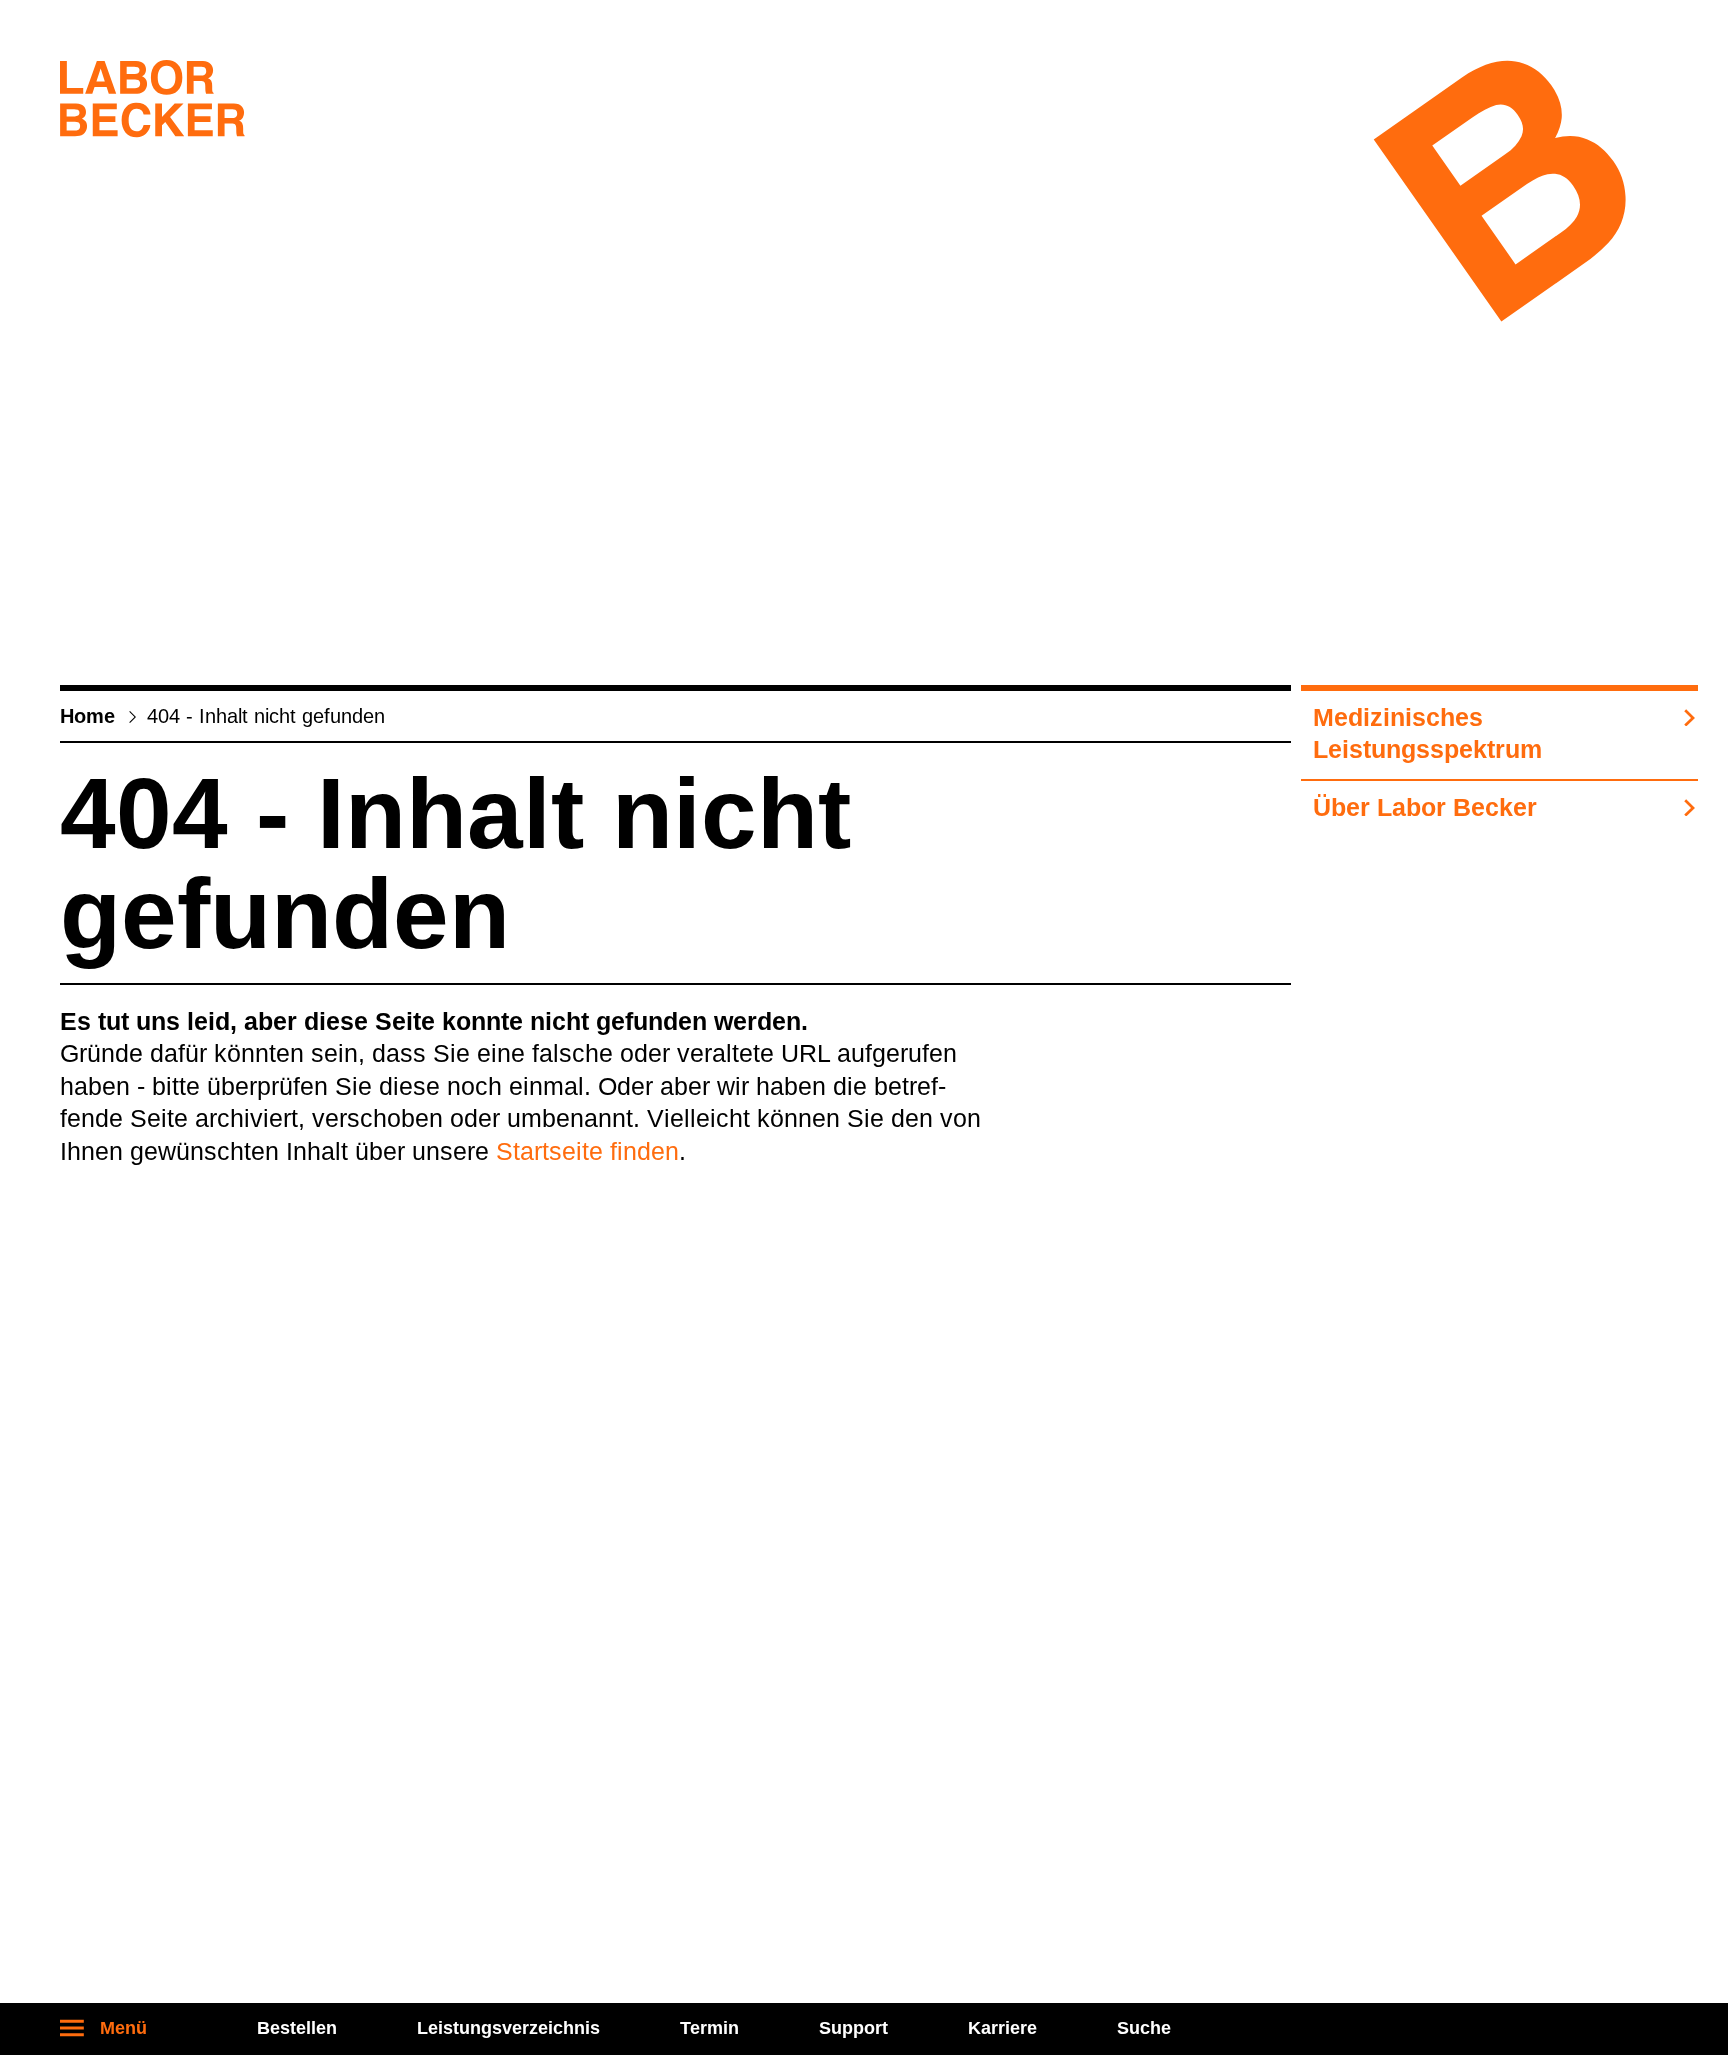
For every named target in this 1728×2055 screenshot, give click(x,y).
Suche (1144, 2028)
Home (87, 716)
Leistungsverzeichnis (508, 2028)
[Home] (152, 103)
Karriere (1002, 2028)
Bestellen (297, 2028)
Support (853, 2028)
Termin (709, 2028)
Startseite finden (587, 1151)
